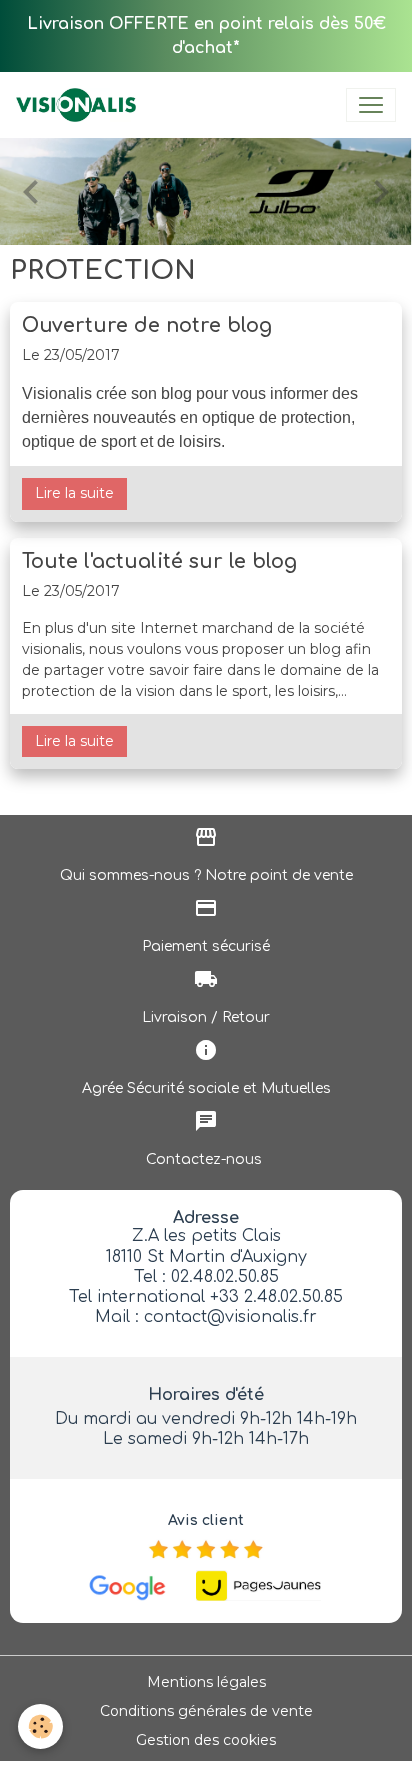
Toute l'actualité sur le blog (159, 561)
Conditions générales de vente (206, 1711)
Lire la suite (74, 493)
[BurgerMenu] (371, 105)
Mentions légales (206, 1682)
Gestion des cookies (206, 1740)
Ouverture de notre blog (147, 325)
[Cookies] (40, 1726)
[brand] (80, 105)
